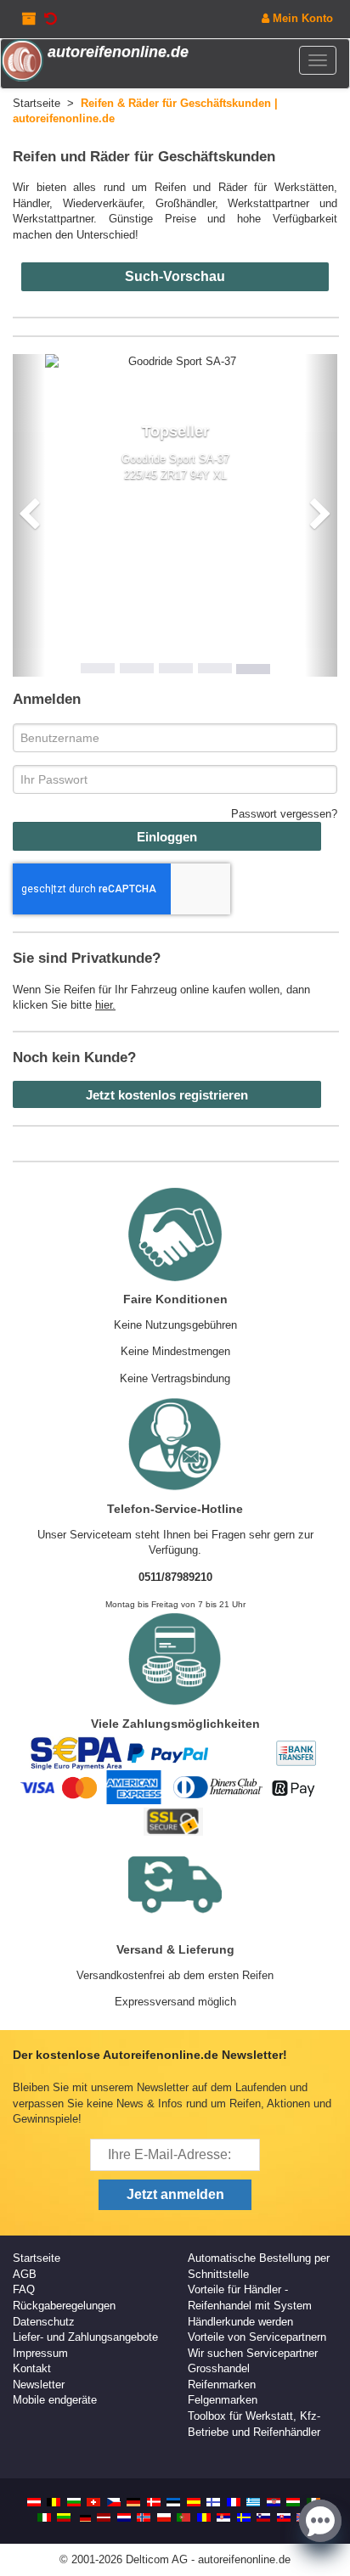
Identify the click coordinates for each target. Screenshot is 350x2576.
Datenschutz (44, 2322)
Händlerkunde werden (240, 2322)
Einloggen (167, 837)
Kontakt (32, 2368)
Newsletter (39, 2385)
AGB (25, 2274)
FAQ (24, 2289)
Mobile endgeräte (55, 2400)
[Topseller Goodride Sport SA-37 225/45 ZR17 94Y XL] (175, 362)
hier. (105, 1005)
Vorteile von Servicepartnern (257, 2337)
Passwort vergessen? (284, 814)
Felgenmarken (223, 2400)
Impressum (40, 2353)
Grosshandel (219, 2368)
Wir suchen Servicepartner (253, 2353)
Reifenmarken (222, 2385)
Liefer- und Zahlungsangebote (85, 2337)
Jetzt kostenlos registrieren (167, 1095)
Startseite (37, 2258)
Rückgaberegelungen (64, 2306)
